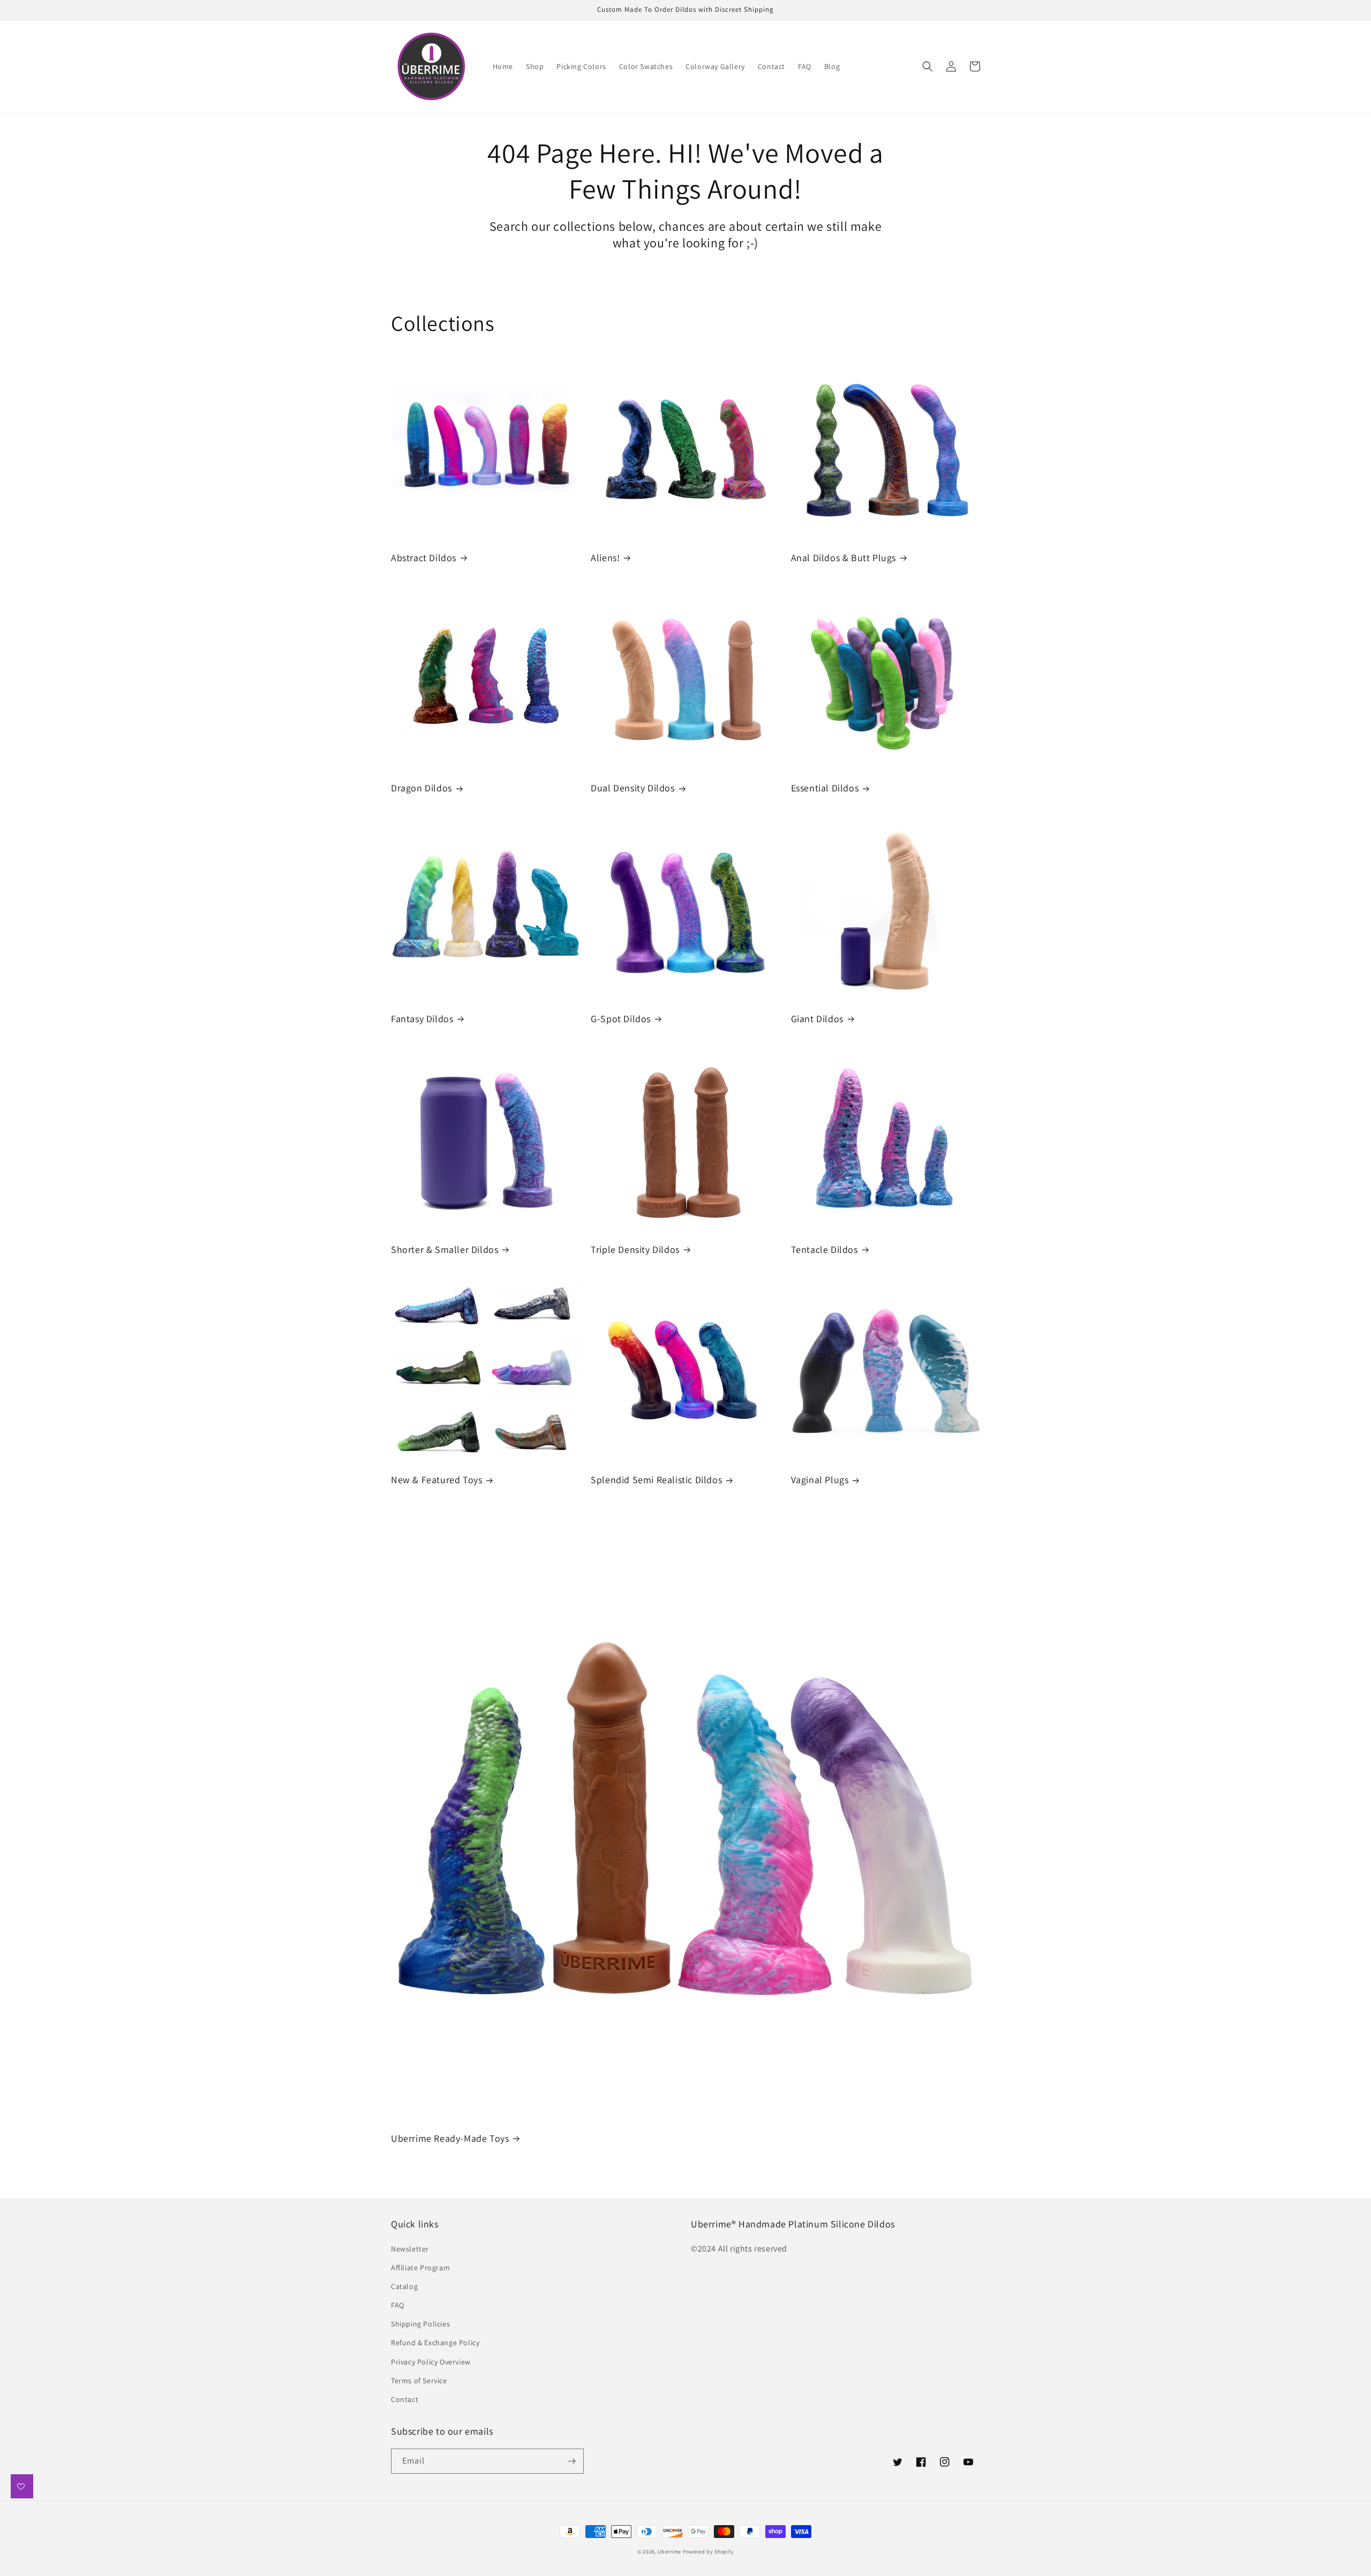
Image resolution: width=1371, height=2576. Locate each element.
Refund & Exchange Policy (435, 2343)
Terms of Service (419, 2381)
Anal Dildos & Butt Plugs (843, 558)
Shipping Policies (420, 2324)
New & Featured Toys (436, 1480)
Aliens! (605, 558)
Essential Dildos (825, 788)
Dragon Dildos (421, 788)
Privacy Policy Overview (431, 2362)
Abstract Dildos (424, 558)
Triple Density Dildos (635, 1249)
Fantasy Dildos (422, 1019)
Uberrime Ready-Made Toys (450, 2138)
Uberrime (669, 2552)
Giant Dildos (817, 1019)
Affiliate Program (420, 2268)
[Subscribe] (571, 2461)
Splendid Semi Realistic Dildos (656, 1480)
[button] (928, 66)
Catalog (404, 2286)
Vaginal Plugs (820, 1480)
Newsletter (410, 2249)
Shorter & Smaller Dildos (445, 1249)
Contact (405, 2399)
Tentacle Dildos (824, 1249)
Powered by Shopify (709, 2552)
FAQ (398, 2305)
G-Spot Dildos (621, 1019)
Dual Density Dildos (632, 788)
